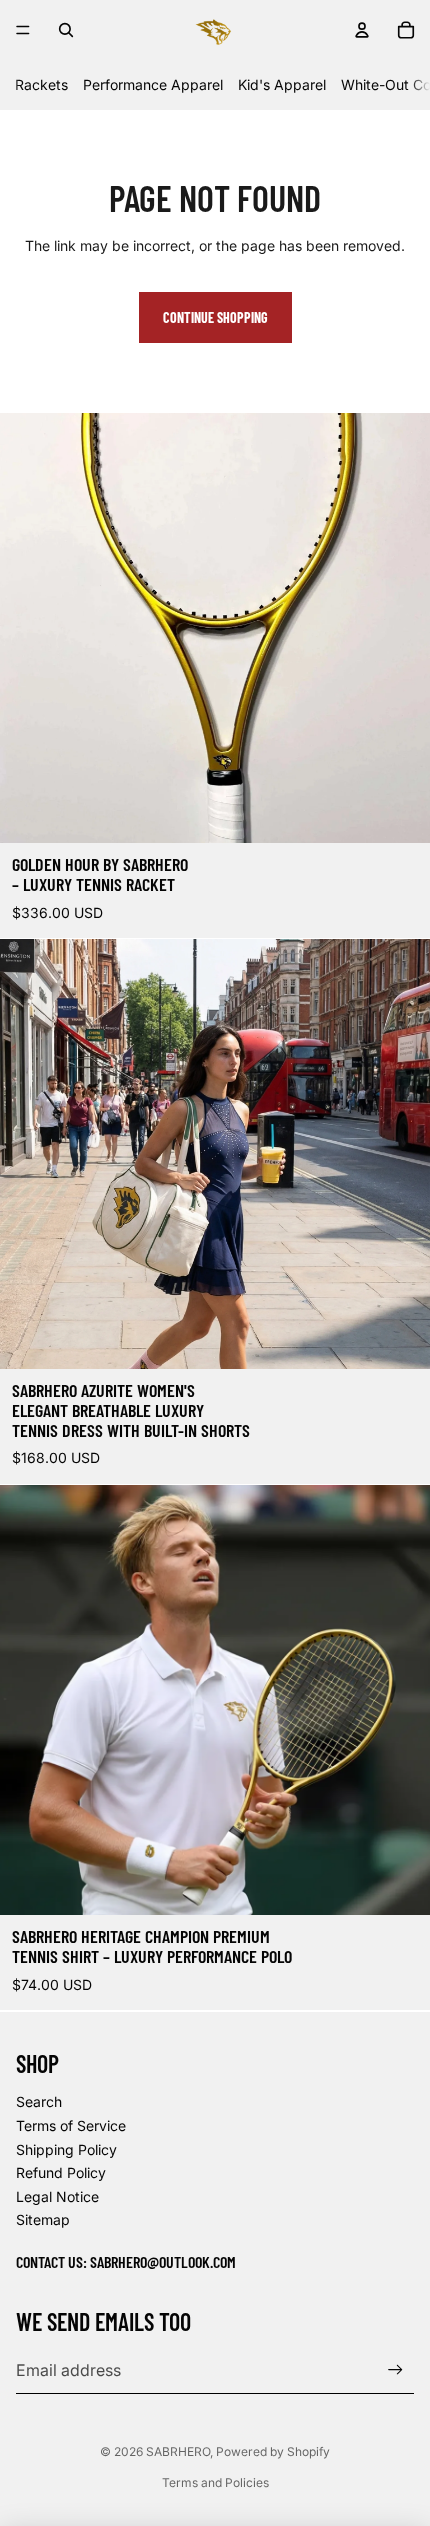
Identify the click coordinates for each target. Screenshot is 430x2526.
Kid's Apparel (282, 84)
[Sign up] (395, 2369)
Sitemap (43, 2219)
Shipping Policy (66, 2149)
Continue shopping (215, 317)
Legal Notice (57, 2196)
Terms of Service (71, 2125)
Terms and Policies (215, 2482)
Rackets (41, 84)
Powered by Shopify (273, 2451)
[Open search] (66, 30)
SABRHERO (178, 2451)
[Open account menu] (362, 30)
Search (39, 2101)
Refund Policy (61, 2172)
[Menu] (23, 30)
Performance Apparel (153, 84)
